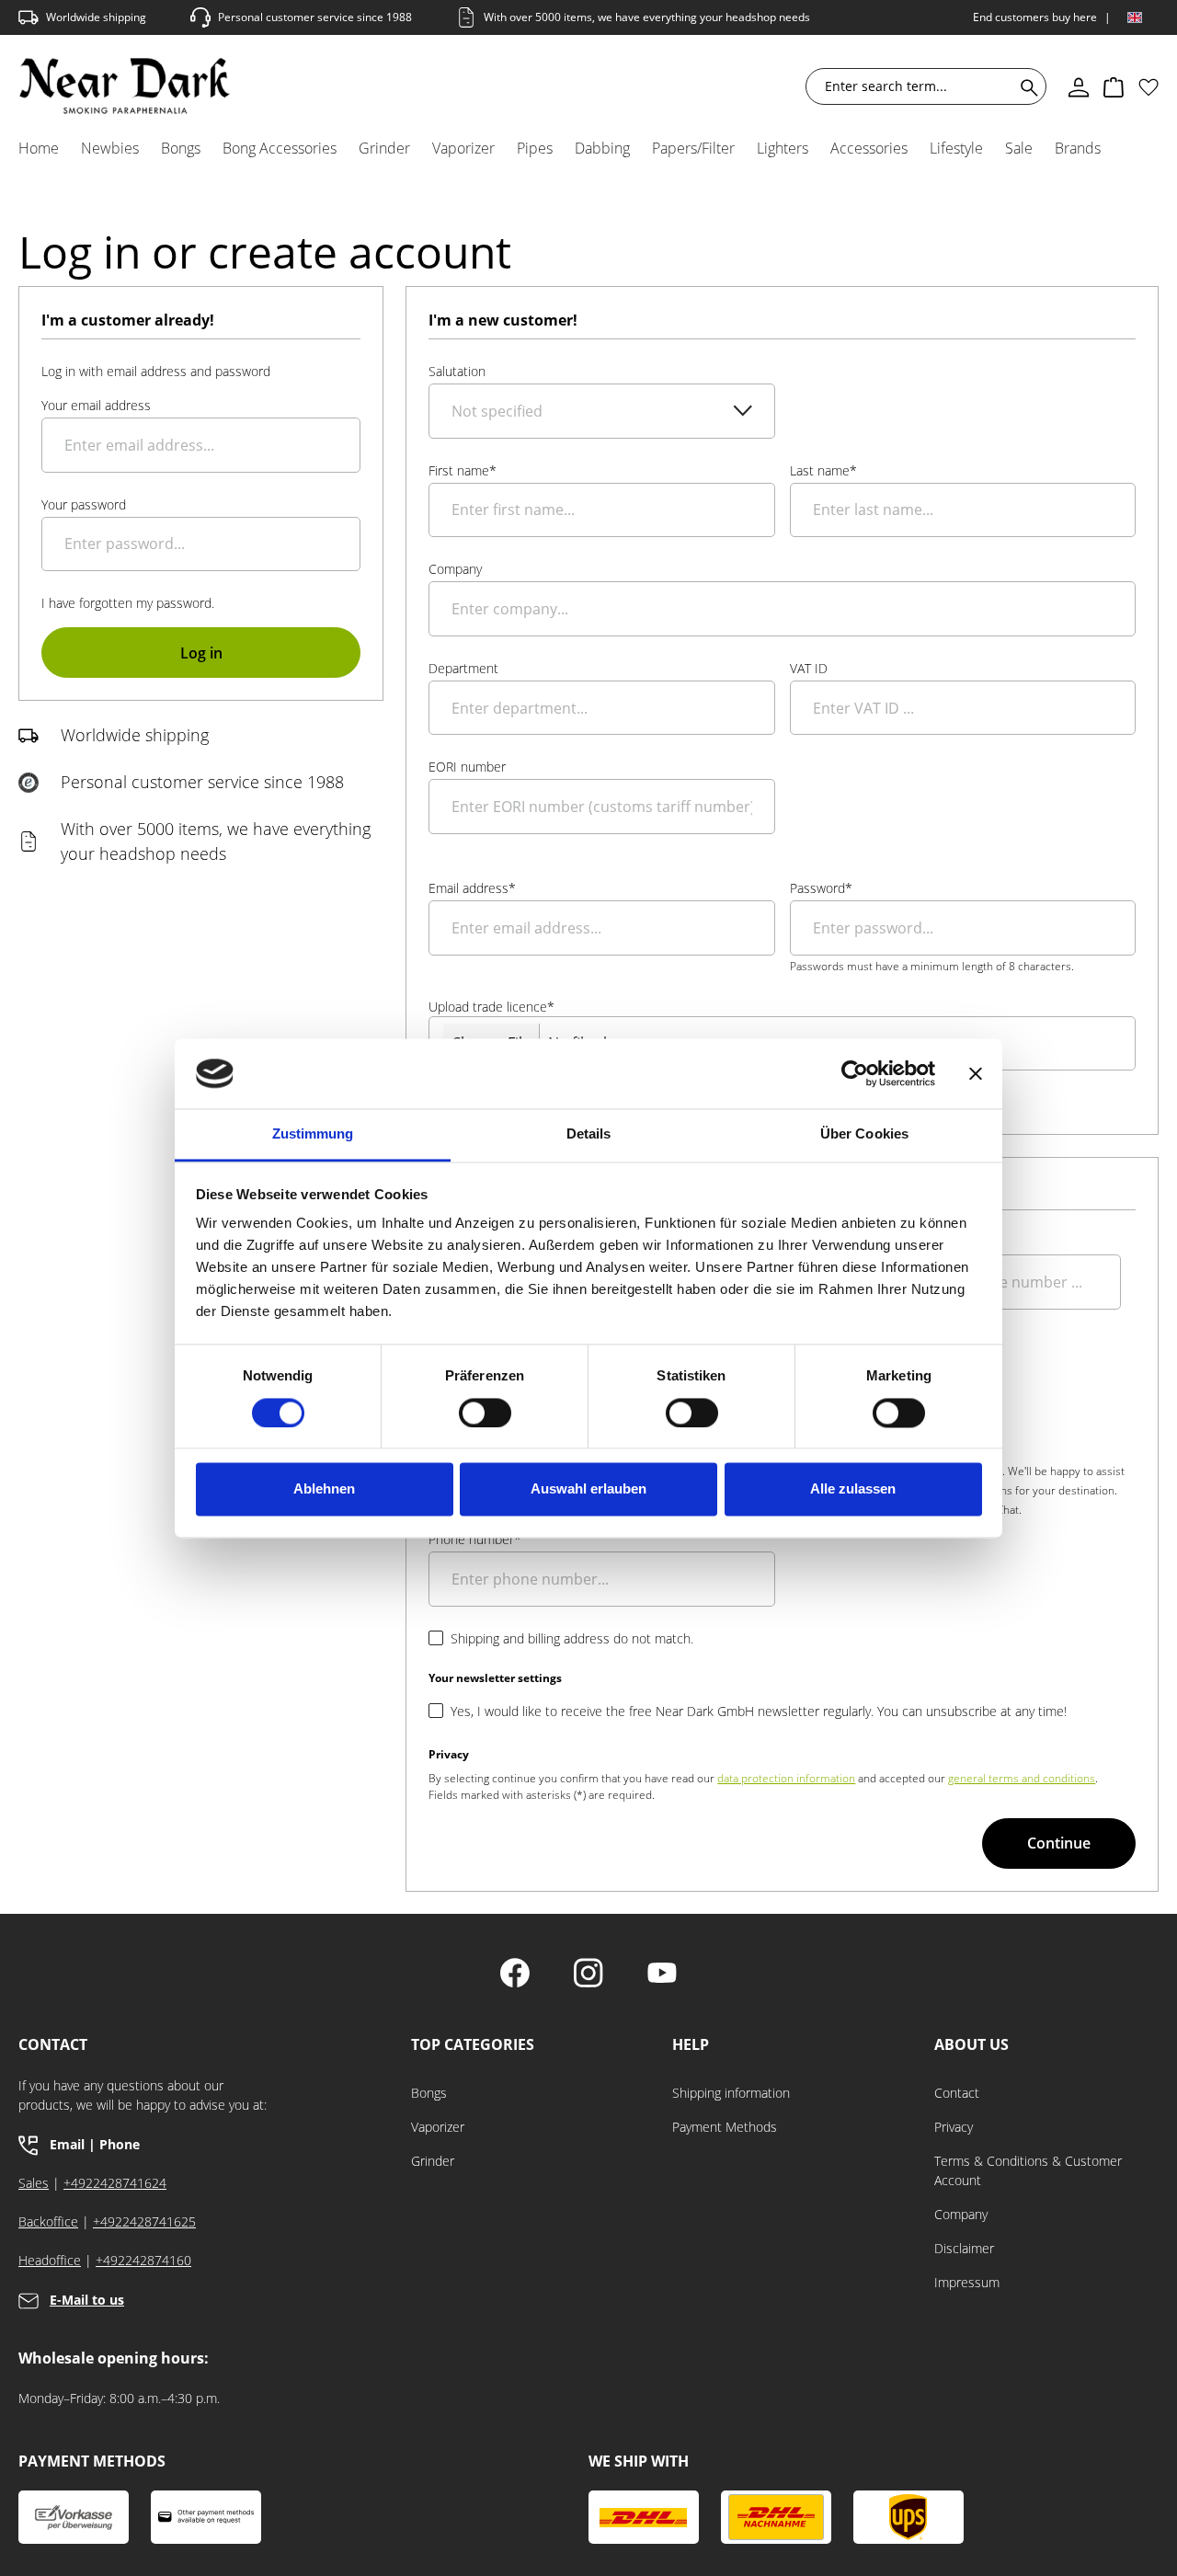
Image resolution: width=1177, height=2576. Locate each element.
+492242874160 (143, 2260)
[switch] (485, 1413)
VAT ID (809, 668)
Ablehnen (324, 1489)
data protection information (786, 1778)
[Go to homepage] (125, 86)
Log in (201, 653)
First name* (463, 470)
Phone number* (475, 1539)
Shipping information (731, 2093)
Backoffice (48, 2221)
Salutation (457, 371)
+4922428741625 (144, 2221)
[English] (1135, 17)
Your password (84, 504)
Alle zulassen (853, 1489)
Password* (821, 888)
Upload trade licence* (491, 1007)
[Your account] (1079, 86)
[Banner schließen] (976, 1073)
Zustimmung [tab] (313, 1134)
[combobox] (914, 86)
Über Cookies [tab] (864, 1134)
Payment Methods (725, 2127)
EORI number (467, 767)
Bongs (429, 2093)
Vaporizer (438, 2127)
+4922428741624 (115, 2183)
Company (455, 569)
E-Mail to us (87, 2300)
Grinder (433, 2161)
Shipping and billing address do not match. (572, 1638)
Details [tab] (589, 1134)
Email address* (472, 888)
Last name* (823, 470)
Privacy (954, 2127)
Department (463, 668)
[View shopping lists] (1148, 86)
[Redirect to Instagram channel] (588, 1975)
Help (691, 2045)
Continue (1059, 1843)
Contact (957, 2093)
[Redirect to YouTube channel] (662, 1975)
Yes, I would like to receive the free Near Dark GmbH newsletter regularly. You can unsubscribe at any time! (759, 1711)
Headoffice (50, 2260)
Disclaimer (964, 2248)
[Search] (1026, 86)
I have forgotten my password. (128, 603)
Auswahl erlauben (588, 1489)
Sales (34, 2183)
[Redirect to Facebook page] (515, 1975)
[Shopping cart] (1114, 86)
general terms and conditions (1022, 1778)
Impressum (967, 2282)
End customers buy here (1035, 17)
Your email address (96, 405)
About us (971, 2045)
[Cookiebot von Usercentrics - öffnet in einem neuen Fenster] (855, 1073)
